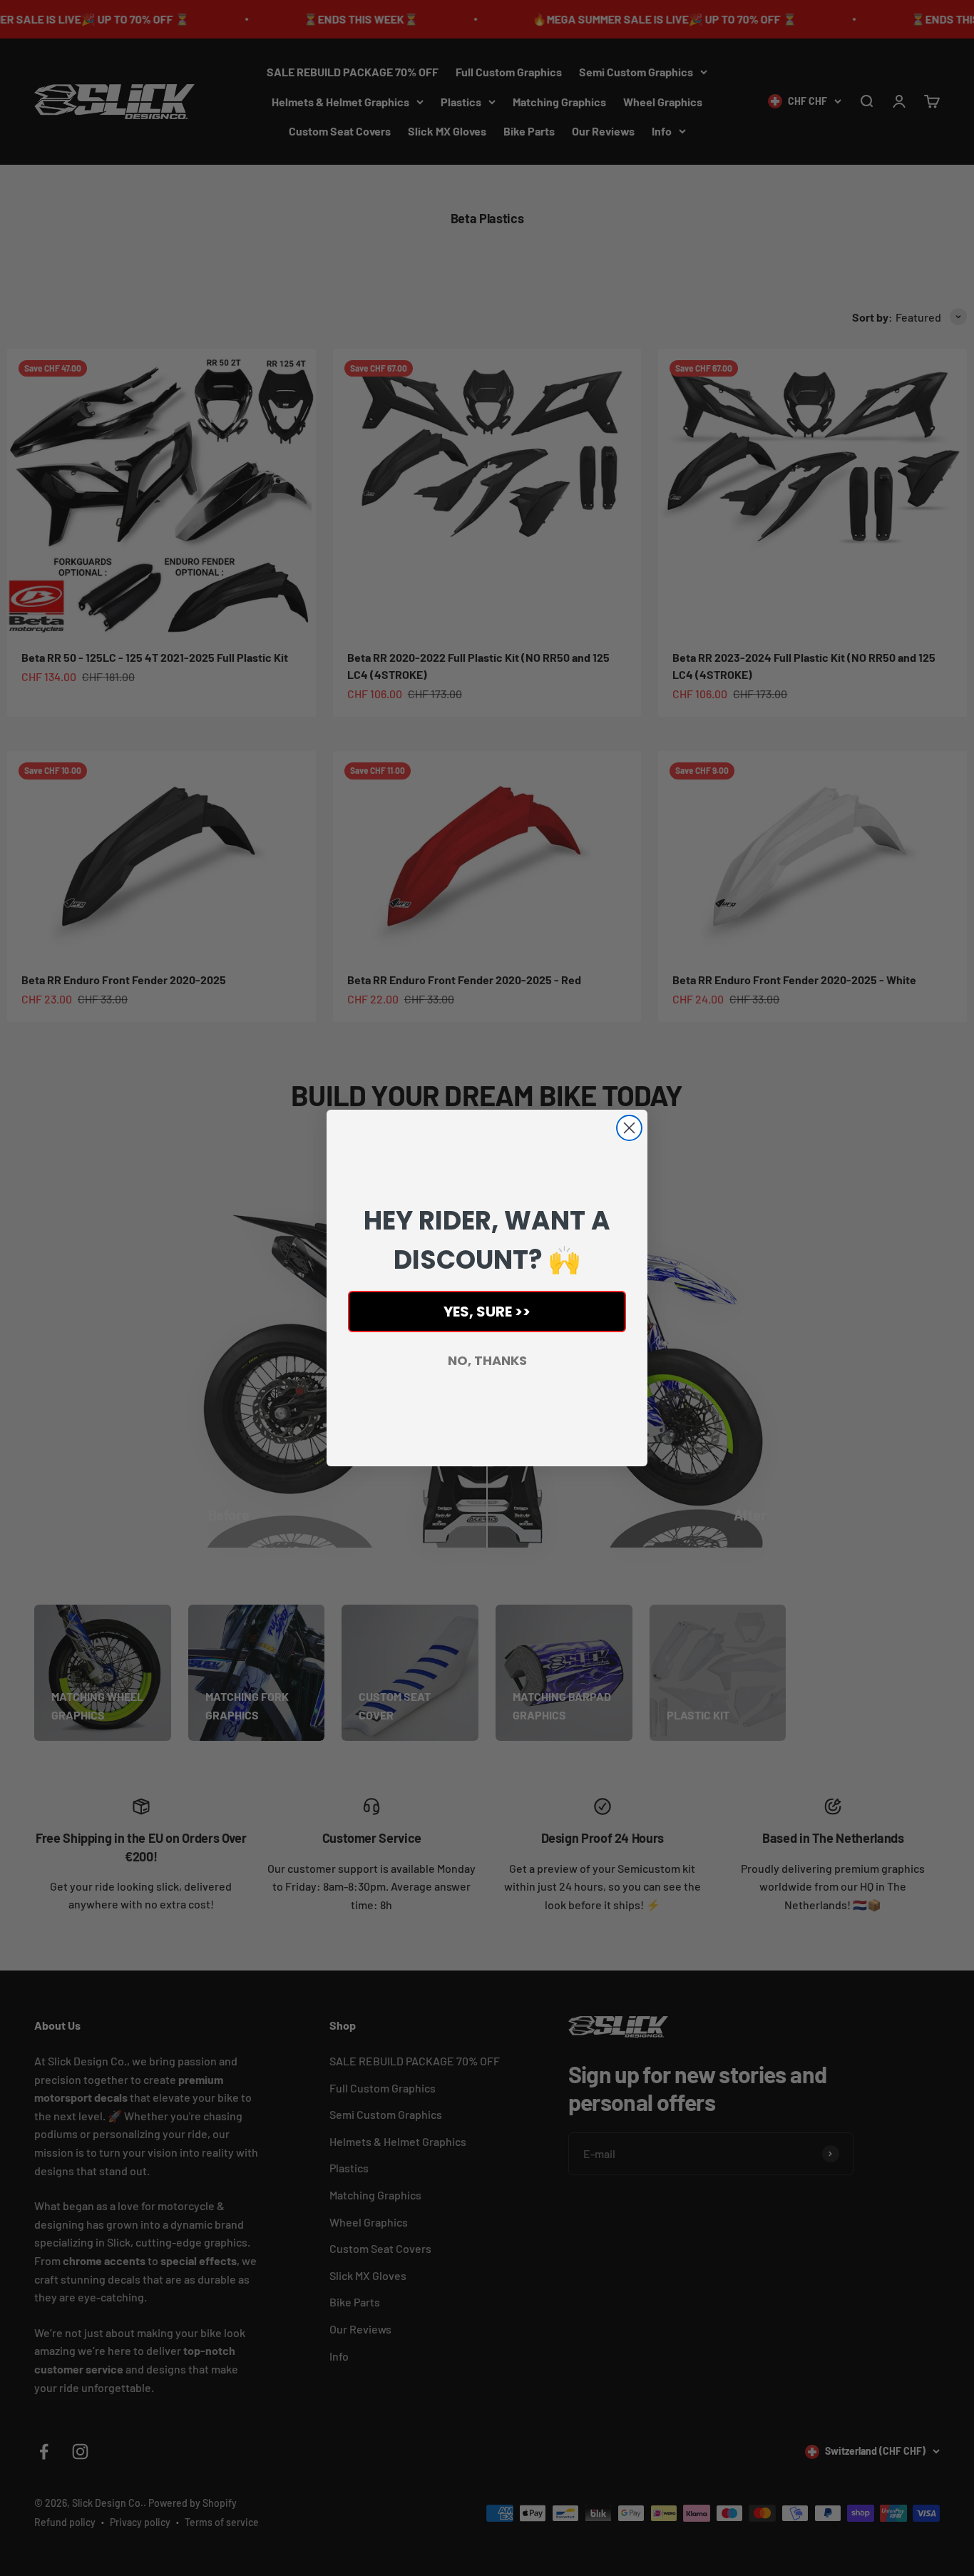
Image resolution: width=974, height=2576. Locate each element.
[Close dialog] (629, 1128)
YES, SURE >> (487, 1312)
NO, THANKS (487, 1360)
